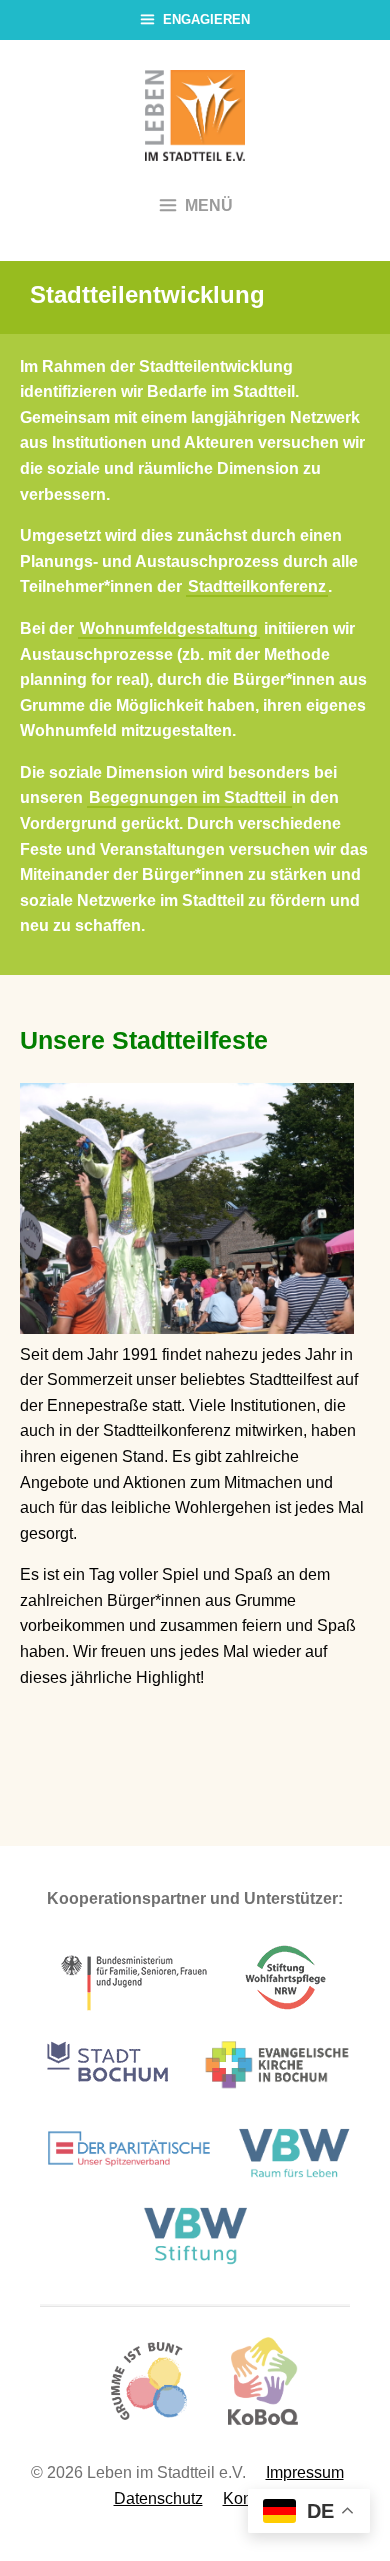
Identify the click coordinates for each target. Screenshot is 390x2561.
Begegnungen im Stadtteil (189, 797)
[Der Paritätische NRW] (129, 2180)
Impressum (305, 2472)
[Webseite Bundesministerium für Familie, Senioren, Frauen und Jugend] (135, 2010)
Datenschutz (158, 2498)
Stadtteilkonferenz (257, 586)
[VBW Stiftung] (195, 2260)
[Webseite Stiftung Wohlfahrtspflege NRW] (286, 2010)
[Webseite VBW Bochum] (298, 2180)
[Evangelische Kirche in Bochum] (277, 2097)
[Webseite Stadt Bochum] (107, 2097)
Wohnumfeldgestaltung (169, 628)
